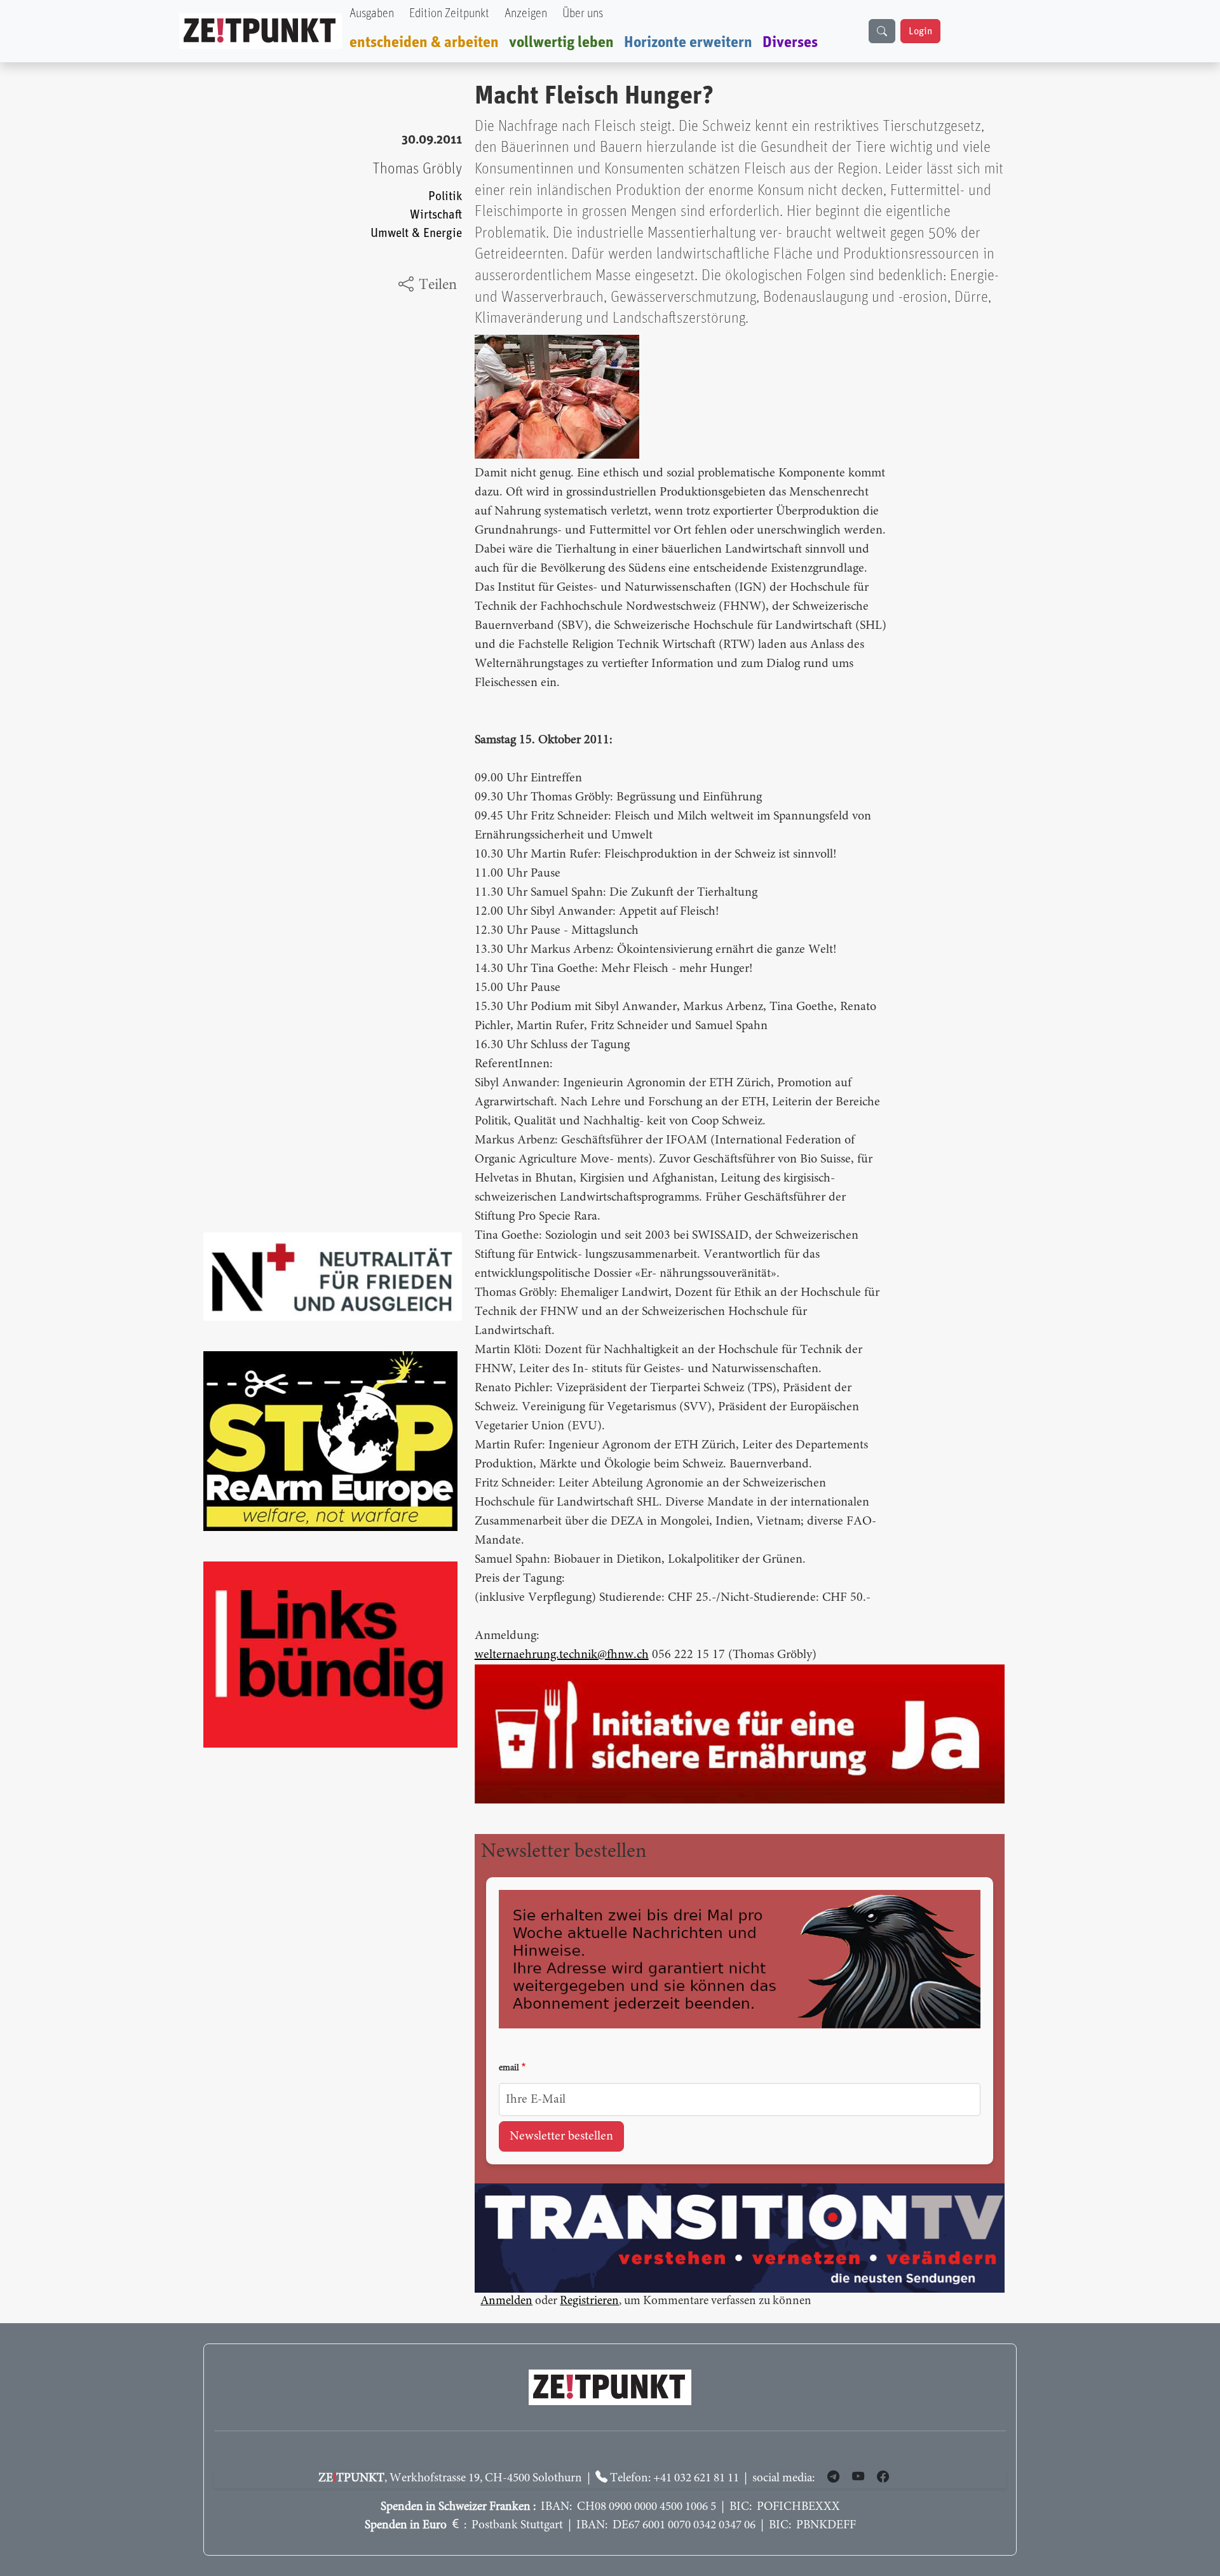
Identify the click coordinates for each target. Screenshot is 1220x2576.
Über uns (583, 14)
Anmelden (506, 2301)
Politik (445, 197)
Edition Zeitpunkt (449, 14)
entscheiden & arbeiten (424, 43)
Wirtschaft (436, 215)
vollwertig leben (561, 43)
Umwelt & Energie (416, 233)
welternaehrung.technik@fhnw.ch (562, 1655)
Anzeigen (526, 14)
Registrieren (589, 2301)
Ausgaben (372, 14)
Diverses (790, 43)
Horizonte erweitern (688, 43)
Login (920, 31)
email (509, 2068)
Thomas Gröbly (417, 169)
